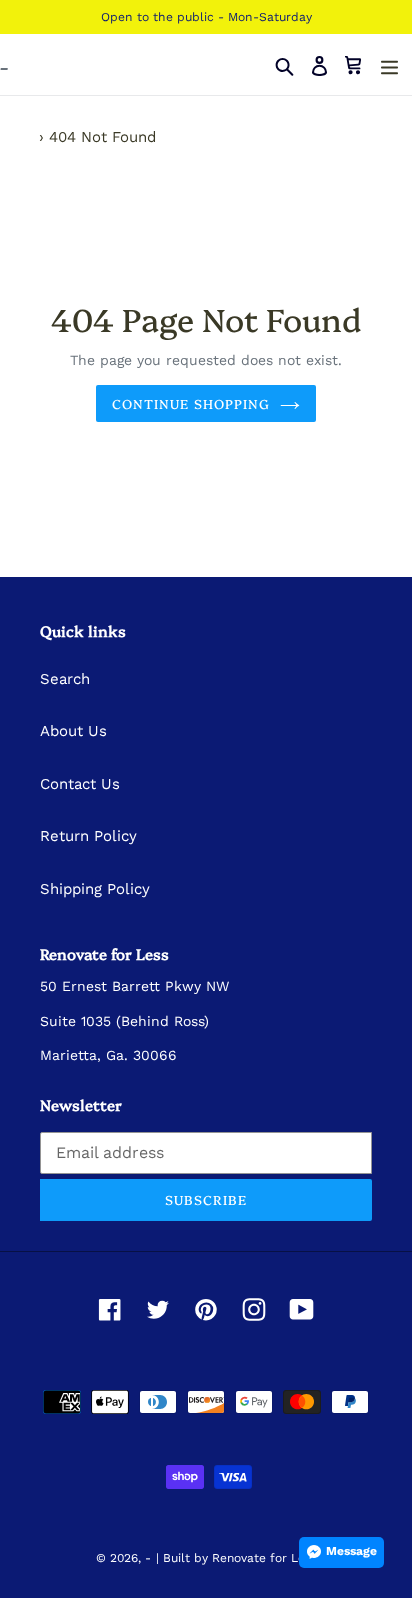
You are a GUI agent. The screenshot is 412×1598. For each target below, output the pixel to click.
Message (351, 1551)
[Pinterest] (206, 1309)
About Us (73, 731)
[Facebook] (110, 1309)
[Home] (28, 137)
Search (65, 679)
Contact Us (80, 784)
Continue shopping (191, 403)
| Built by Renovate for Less (236, 1558)
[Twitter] (158, 1309)
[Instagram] (254, 1309)
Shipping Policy (95, 889)
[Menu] (389, 65)
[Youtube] (302, 1309)
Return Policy (88, 836)
